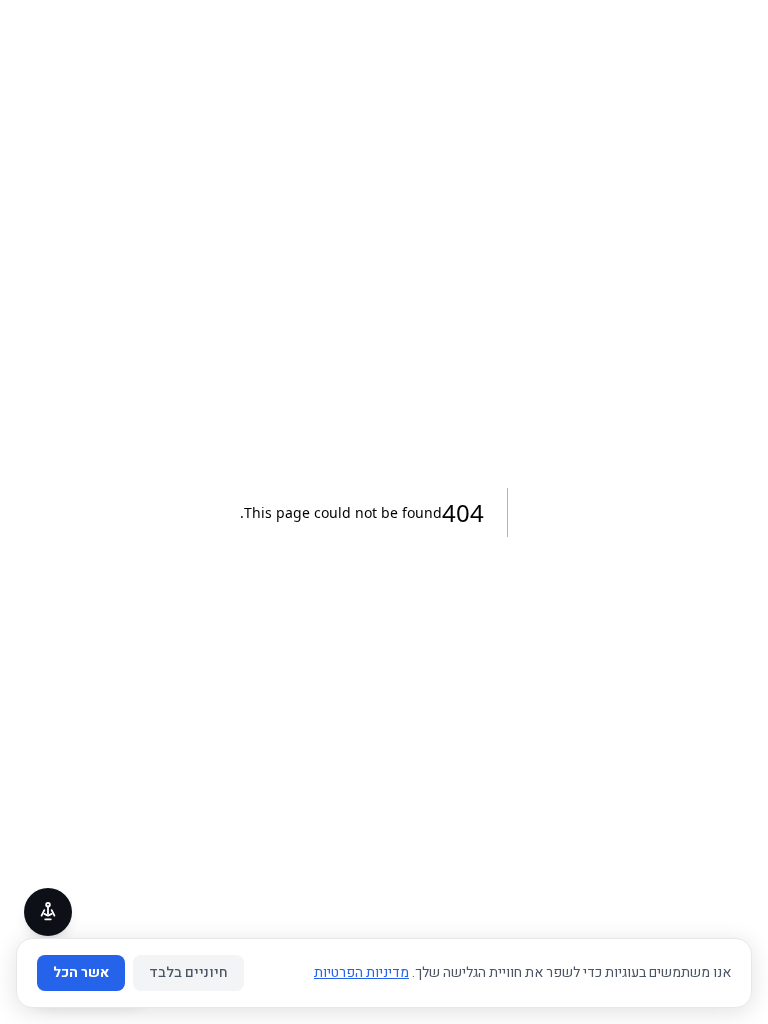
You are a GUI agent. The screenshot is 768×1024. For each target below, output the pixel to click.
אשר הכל (81, 972)
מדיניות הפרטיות (361, 972)
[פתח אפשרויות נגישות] (48, 912)
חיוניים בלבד (188, 972)
